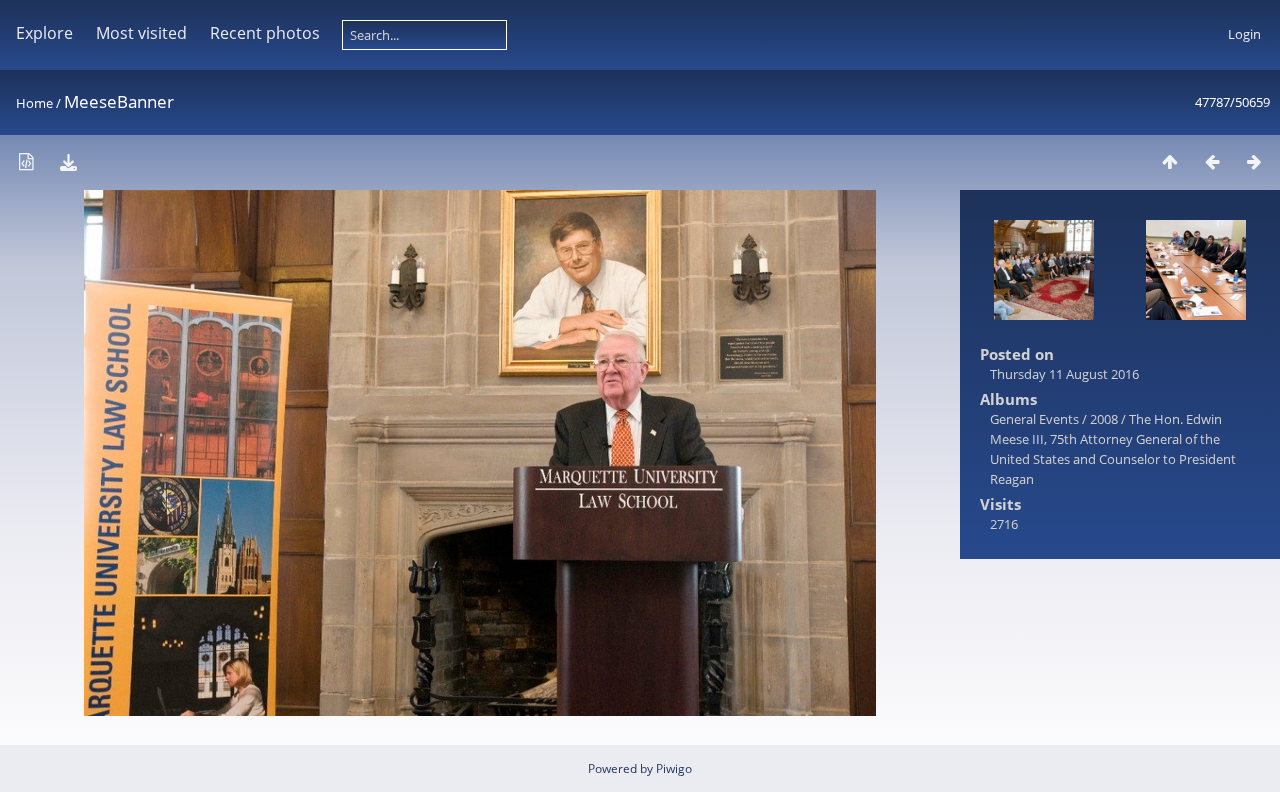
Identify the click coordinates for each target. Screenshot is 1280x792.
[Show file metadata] (26, 161)
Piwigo (674, 768)
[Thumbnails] (1170, 161)
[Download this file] (68, 161)
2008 (1104, 419)
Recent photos (265, 33)
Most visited (141, 33)
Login (1244, 34)
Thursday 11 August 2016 (1064, 374)
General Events (1034, 419)
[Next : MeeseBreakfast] (1254, 161)
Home (34, 103)
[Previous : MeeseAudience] (1212, 161)
